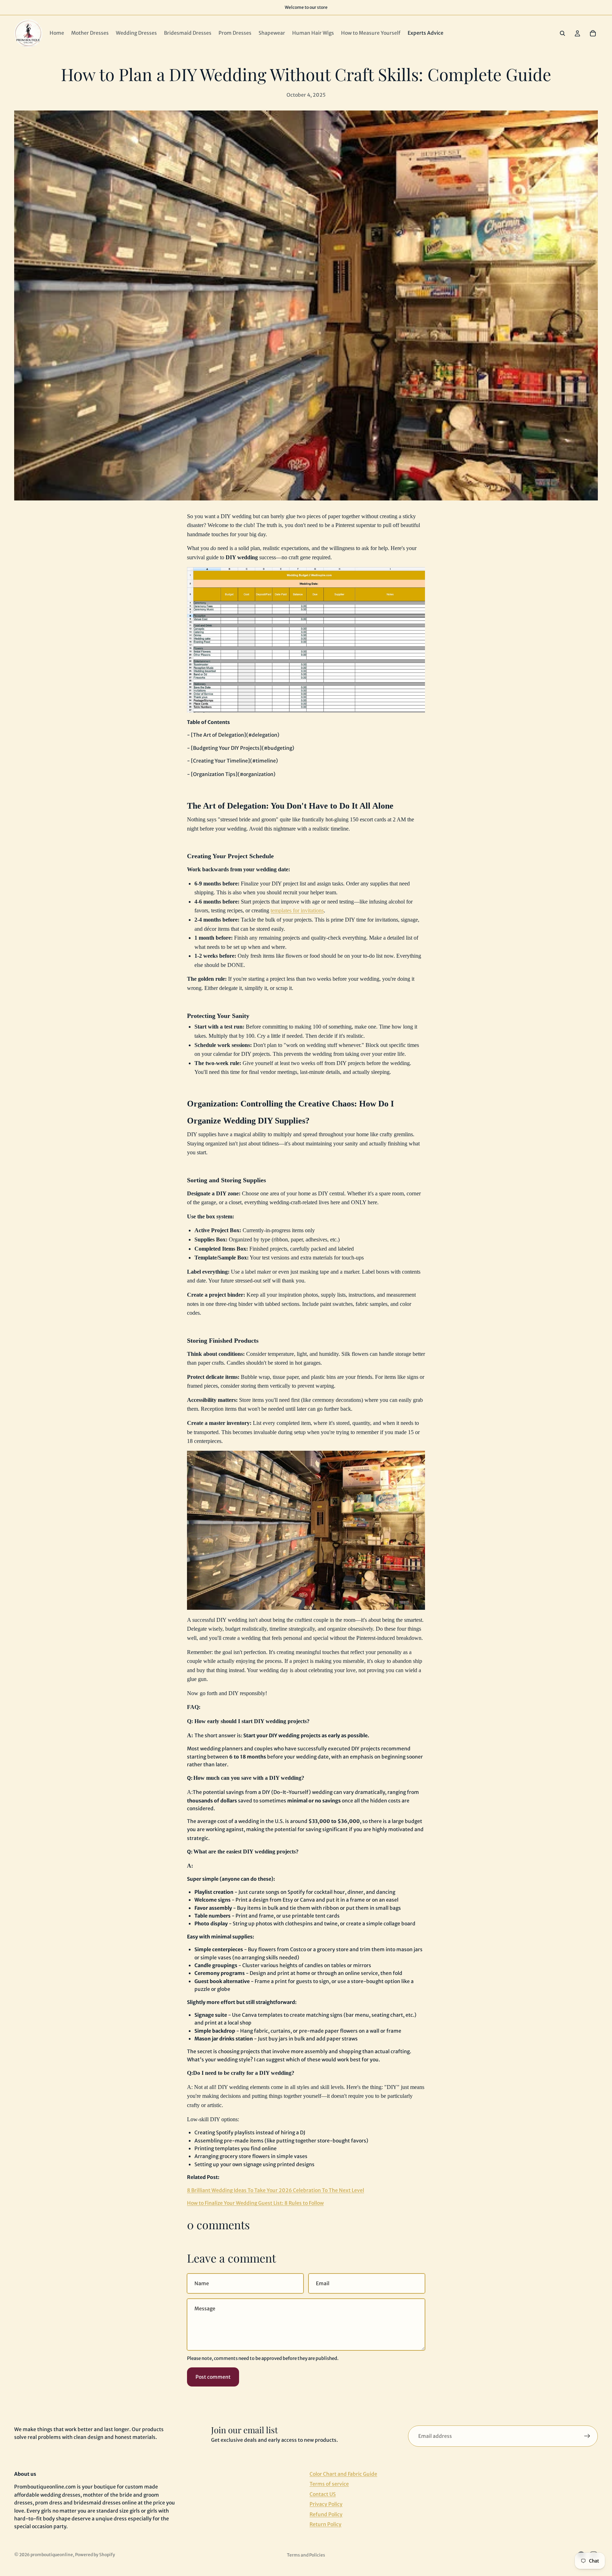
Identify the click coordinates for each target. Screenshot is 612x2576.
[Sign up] (587, 2436)
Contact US (323, 2494)
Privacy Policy (326, 2504)
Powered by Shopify (95, 2555)
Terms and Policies (306, 2555)
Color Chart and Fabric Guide (343, 2474)
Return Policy (325, 2524)
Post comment (213, 2377)
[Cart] (593, 33)
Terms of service (329, 2484)
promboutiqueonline (52, 2555)
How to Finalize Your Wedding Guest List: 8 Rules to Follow (255, 2203)
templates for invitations (297, 910)
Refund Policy (326, 2514)
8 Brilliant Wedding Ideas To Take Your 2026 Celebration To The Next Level (276, 2190)
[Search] (562, 33)
